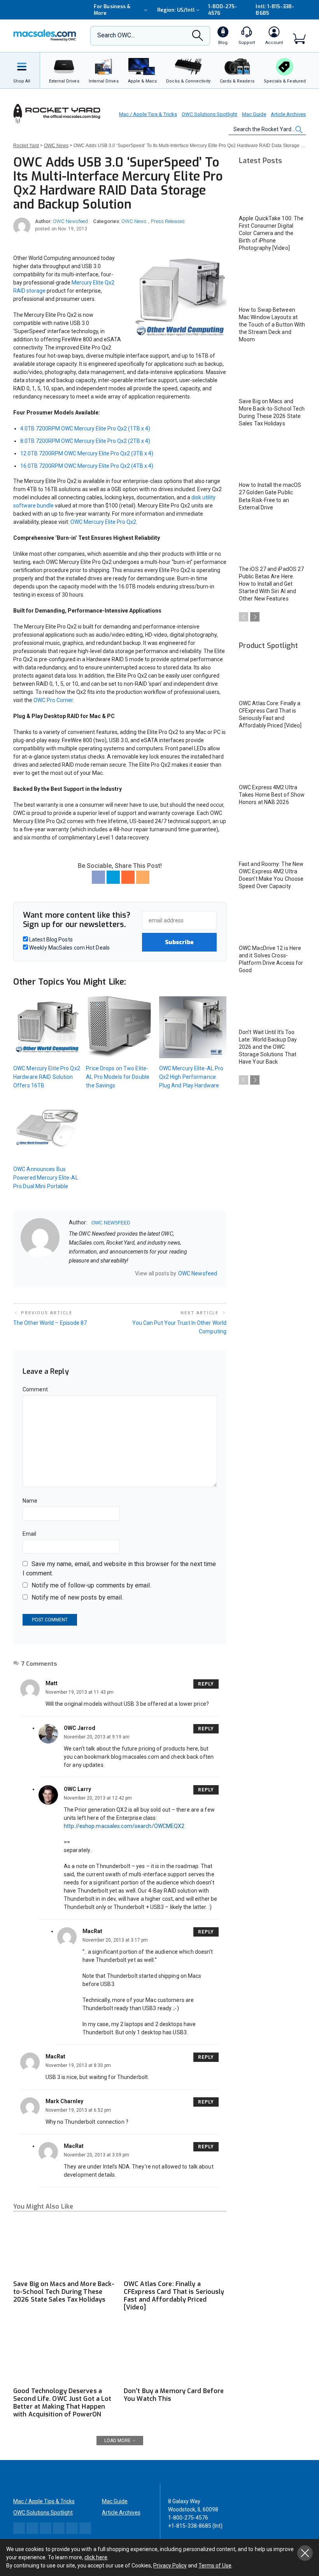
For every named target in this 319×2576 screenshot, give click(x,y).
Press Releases (168, 221)
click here (96, 2557)
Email (30, 1534)
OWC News (134, 221)
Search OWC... (116, 35)
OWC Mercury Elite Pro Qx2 (103, 522)
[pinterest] (102, 1273)
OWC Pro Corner (53, 700)
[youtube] (112, 1273)
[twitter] (92, 1273)
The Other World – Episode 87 (50, 1323)
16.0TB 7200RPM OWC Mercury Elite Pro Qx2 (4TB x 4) (87, 466)
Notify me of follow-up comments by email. (91, 1585)
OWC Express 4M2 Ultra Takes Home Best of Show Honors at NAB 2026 (272, 795)
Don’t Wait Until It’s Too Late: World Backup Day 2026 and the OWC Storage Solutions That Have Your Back (268, 1047)
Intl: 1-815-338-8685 (275, 10)
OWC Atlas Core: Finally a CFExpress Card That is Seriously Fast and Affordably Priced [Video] (174, 2296)
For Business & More (112, 10)
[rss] (122, 1273)
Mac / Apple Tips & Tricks (148, 114)
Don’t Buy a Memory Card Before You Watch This (174, 2395)
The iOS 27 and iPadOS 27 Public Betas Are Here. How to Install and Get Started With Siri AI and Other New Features (271, 584)
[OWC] (45, 36)
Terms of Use (215, 2565)
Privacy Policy (170, 2565)
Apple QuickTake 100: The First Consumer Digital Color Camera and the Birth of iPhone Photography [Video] (271, 233)
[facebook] (82, 1273)
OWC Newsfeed (70, 221)
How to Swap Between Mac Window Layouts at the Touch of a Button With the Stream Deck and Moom (272, 325)
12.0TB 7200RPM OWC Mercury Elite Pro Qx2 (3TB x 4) (87, 453)
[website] (72, 1273)
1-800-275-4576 (223, 10)
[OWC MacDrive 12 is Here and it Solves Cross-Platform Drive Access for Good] (272, 921)
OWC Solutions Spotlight (209, 114)
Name (30, 1501)
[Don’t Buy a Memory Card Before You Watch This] (175, 2354)
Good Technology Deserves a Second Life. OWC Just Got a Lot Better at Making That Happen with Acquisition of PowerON (62, 2403)
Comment (35, 1389)
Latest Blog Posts (50, 939)
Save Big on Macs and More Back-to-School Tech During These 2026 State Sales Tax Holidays (64, 2292)
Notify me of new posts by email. (77, 1597)
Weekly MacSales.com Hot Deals (69, 948)
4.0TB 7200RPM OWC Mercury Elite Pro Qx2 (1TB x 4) (85, 428)
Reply (206, 1684)
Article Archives (288, 114)
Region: (176, 10)
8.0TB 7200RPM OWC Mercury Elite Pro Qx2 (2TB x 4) (85, 441)
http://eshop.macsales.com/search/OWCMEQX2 (124, 1826)
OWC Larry (77, 1789)
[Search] (198, 38)
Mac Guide (254, 114)
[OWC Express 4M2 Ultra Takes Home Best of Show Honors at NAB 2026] (272, 760)
